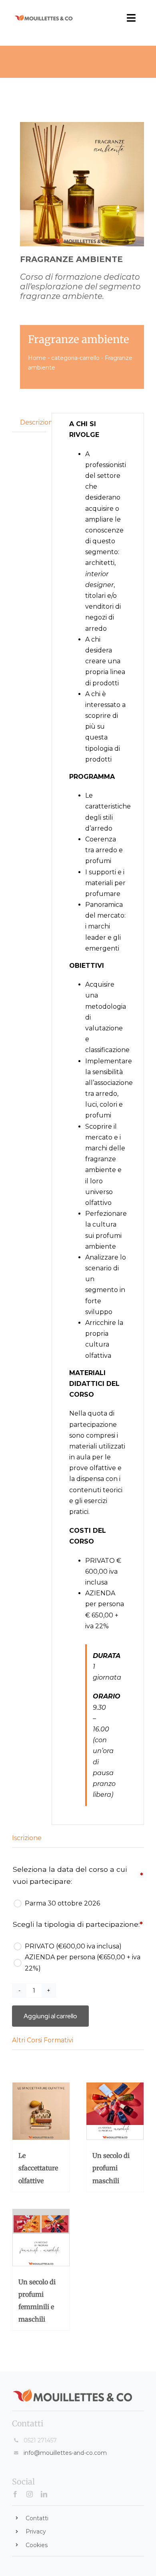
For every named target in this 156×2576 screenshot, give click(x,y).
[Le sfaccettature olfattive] (41, 2112)
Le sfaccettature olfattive (38, 2168)
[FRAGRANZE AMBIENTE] (82, 184)
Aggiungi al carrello (50, 2016)
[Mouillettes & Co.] (44, 17)
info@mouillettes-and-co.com (65, 2453)
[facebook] (15, 2494)
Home (37, 358)
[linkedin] (44, 2494)
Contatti (37, 2518)
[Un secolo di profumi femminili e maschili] (41, 2238)
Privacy (36, 2531)
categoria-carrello (75, 358)
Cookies (37, 2545)
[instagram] (30, 2494)
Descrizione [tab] (33, 422)
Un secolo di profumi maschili (111, 2168)
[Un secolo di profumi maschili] (115, 2112)
